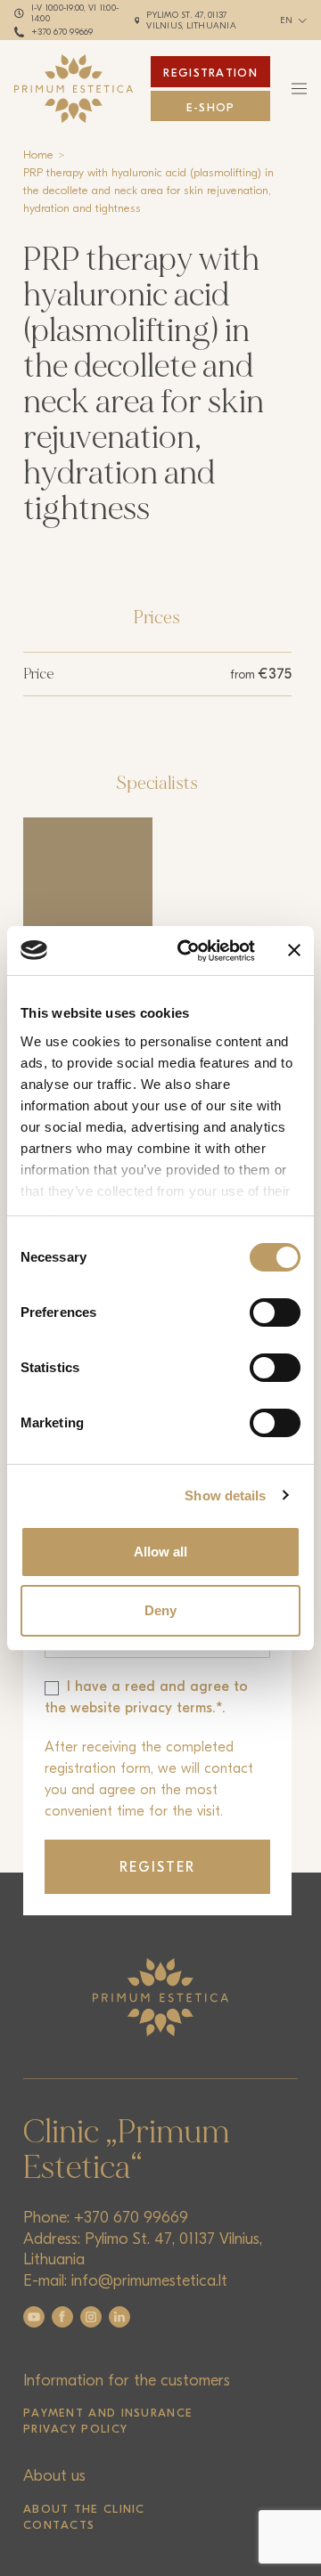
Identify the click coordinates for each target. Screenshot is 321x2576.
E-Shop (211, 107)
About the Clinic (84, 2509)
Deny (160, 1610)
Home (38, 154)
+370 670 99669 (62, 32)
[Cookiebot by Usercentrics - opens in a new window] (188, 951)
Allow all (160, 1552)
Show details (225, 1495)
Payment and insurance (108, 2413)
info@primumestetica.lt (149, 2281)
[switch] (275, 1312)
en (287, 20)
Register (158, 1867)
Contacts (59, 2525)
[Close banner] (294, 950)
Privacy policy (75, 2429)
